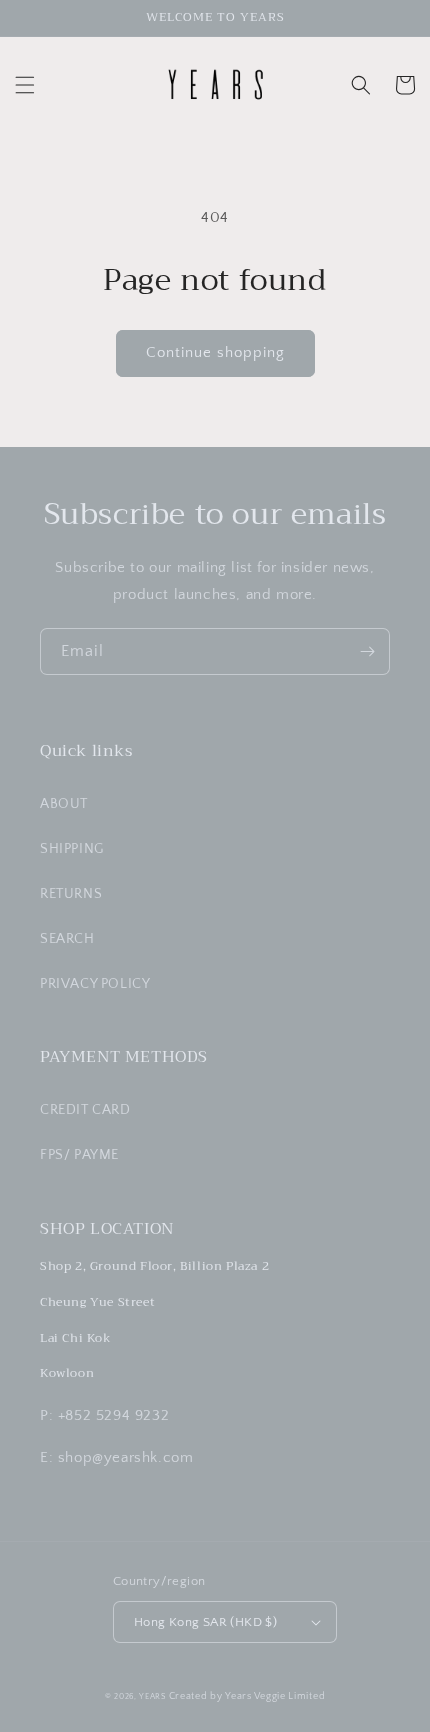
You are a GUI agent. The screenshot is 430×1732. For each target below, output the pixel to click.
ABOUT (64, 804)
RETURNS (71, 894)
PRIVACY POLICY (95, 984)
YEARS (152, 1696)
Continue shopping (215, 352)
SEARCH (67, 939)
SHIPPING (72, 849)
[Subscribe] (367, 651)
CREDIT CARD (85, 1110)
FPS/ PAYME (79, 1155)
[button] (25, 85)
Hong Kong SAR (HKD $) (205, 1622)
